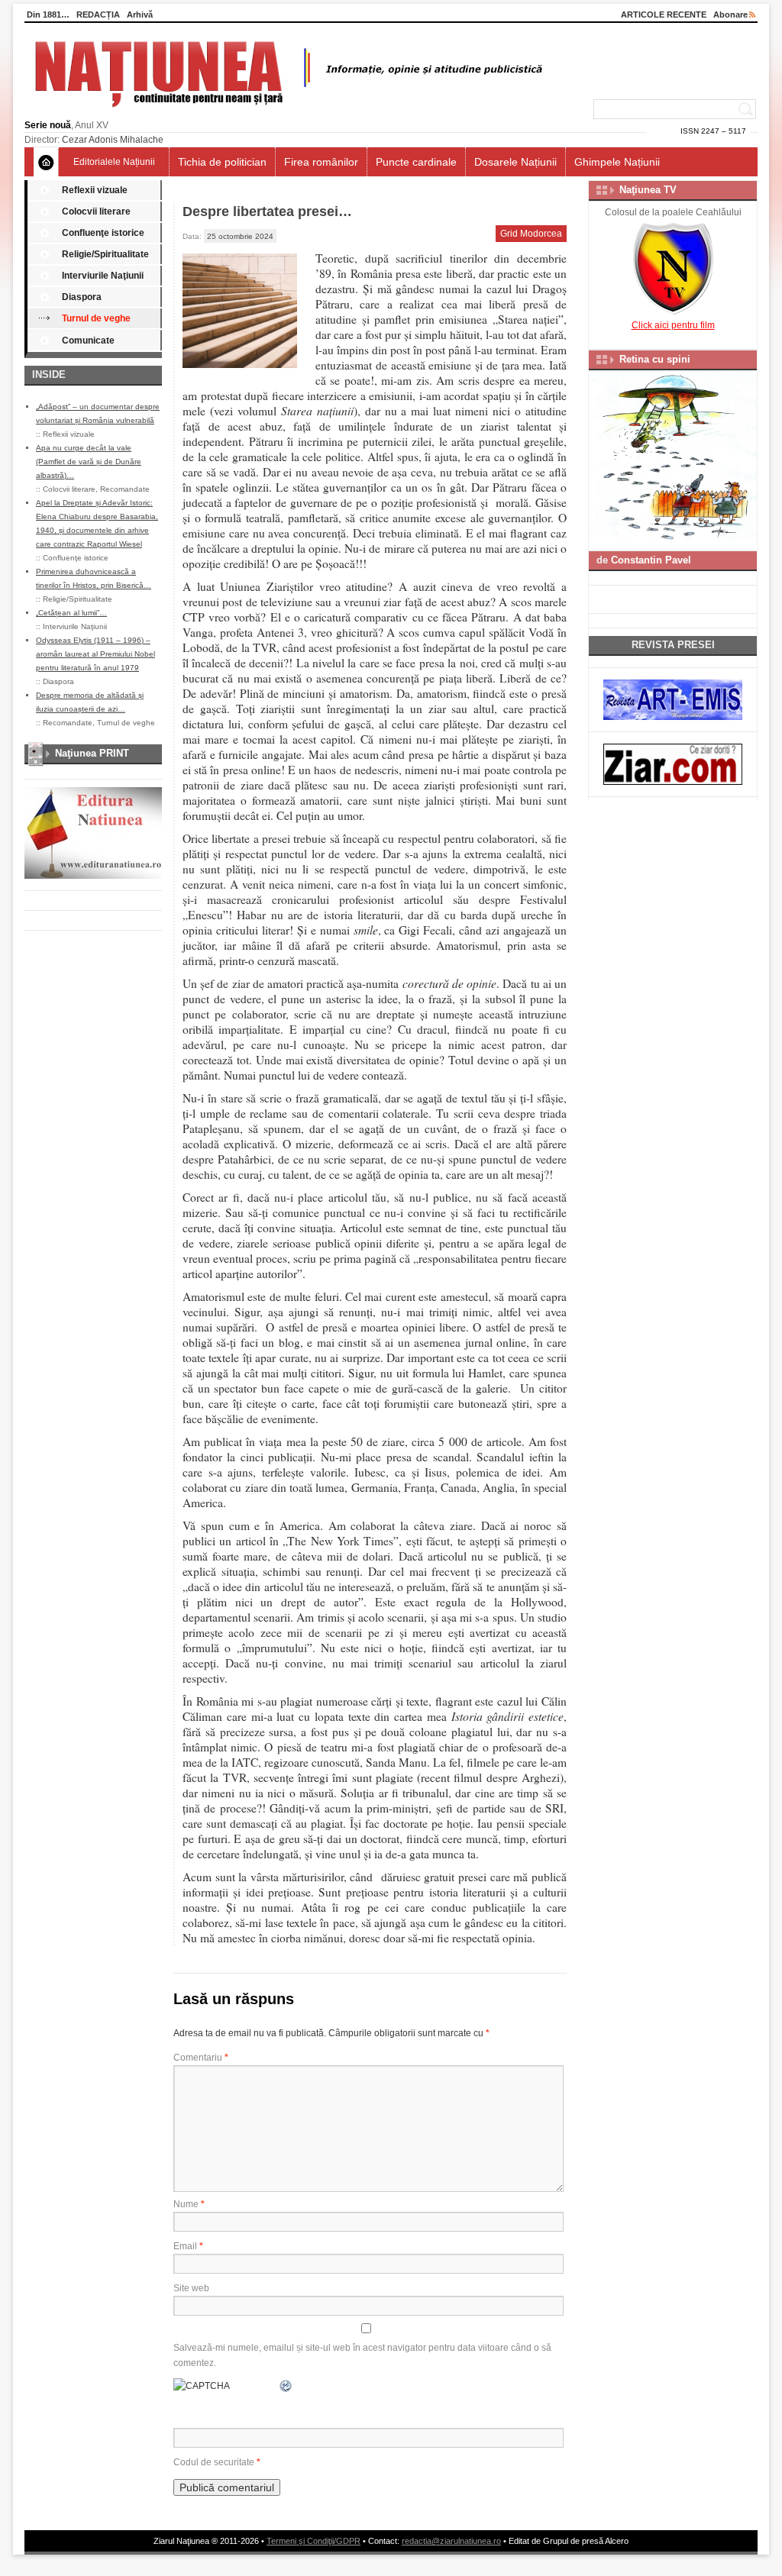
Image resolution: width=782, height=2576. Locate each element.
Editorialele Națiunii (114, 162)
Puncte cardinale (416, 162)
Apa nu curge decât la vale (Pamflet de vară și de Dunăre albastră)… (89, 462)
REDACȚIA (98, 15)
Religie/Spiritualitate (105, 254)
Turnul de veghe (96, 318)
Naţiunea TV (648, 190)
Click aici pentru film (673, 325)
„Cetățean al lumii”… (71, 613)
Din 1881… (48, 15)
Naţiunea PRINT (92, 753)
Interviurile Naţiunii (103, 276)
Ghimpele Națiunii (617, 162)
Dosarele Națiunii (515, 162)
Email (188, 2246)
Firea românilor (321, 162)
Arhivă (140, 15)
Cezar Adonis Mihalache (113, 140)
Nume (189, 2204)
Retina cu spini (655, 359)
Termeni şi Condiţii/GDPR (313, 2541)
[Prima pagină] (46, 162)
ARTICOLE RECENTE (664, 15)
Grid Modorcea (531, 234)
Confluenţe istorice (103, 233)
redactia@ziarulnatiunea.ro (451, 2541)
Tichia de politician (222, 162)
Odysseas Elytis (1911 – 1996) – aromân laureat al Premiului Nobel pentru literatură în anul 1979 (95, 654)
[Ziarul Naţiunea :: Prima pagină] (286, 111)
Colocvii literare (96, 211)
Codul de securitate (214, 2462)
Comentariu (201, 2058)
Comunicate (88, 341)
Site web (191, 2288)
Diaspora (82, 297)
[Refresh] (286, 2386)
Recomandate (125, 489)
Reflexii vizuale (95, 190)
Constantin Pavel (651, 560)
